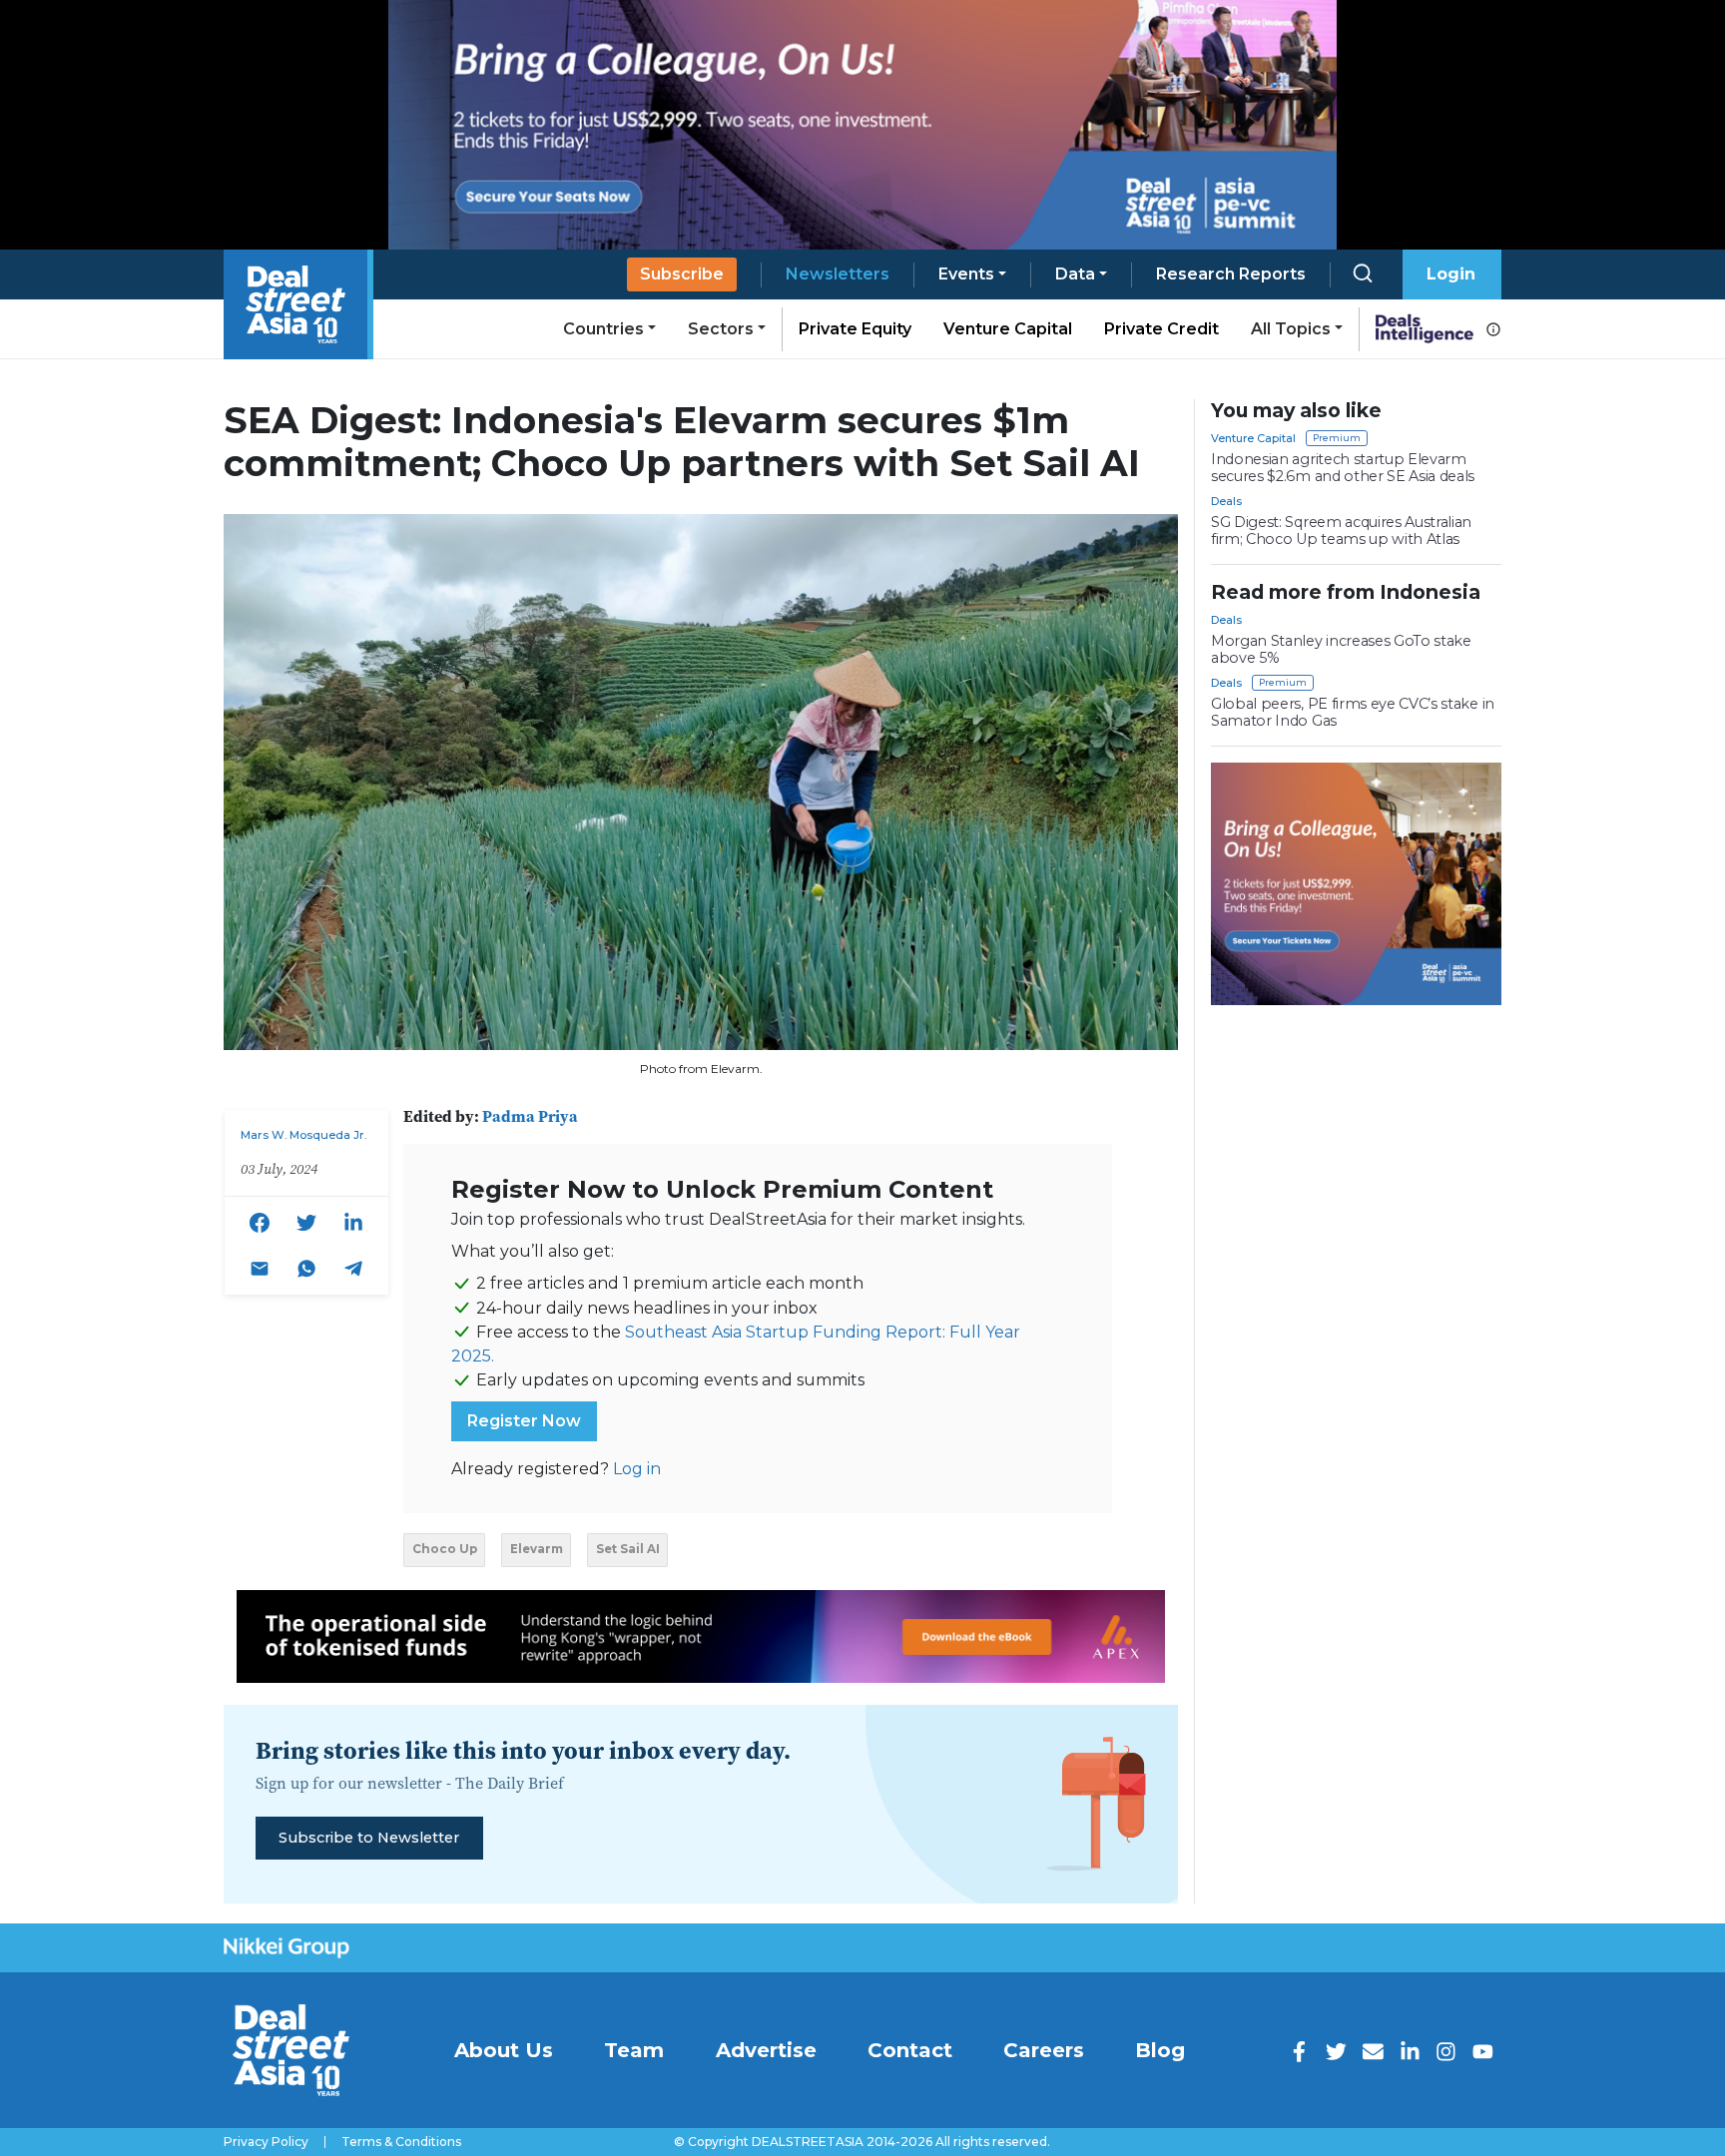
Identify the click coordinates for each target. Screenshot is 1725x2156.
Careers (1044, 2050)
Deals (1226, 501)
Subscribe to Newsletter (369, 1838)
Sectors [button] (721, 329)
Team (634, 2050)
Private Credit (1161, 329)
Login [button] (1451, 274)
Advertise (766, 2050)
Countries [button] (603, 329)
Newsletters (838, 274)
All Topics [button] (1291, 329)
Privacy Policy (266, 2142)
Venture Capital (1008, 329)
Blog (1160, 2050)
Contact (910, 2050)
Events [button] (966, 274)
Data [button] (1075, 274)
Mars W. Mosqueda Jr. (303, 1135)
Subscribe (682, 274)
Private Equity (855, 329)
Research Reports (1231, 274)
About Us (504, 2050)
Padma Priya (530, 1116)
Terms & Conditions (401, 2142)
